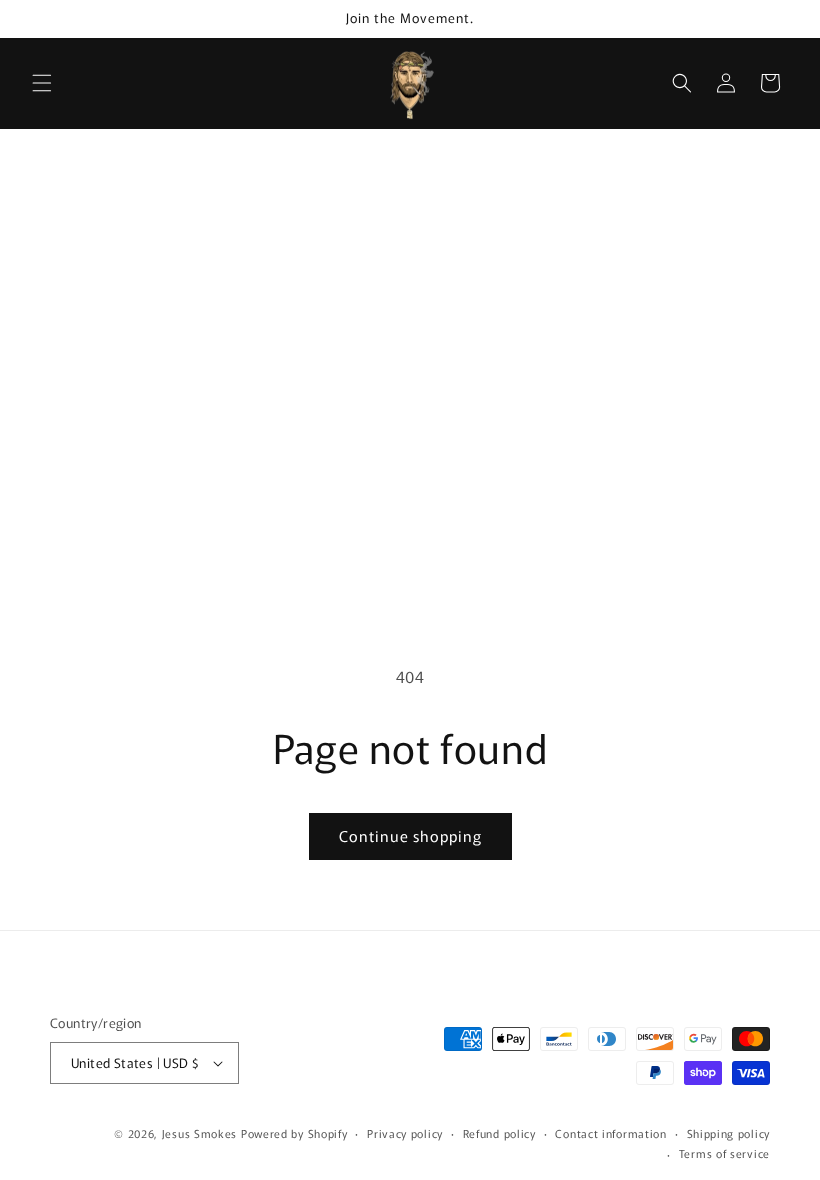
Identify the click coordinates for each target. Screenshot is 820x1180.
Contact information (610, 1133)
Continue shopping (410, 835)
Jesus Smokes (199, 1133)
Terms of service (724, 1153)
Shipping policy (729, 1133)
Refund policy (499, 1133)
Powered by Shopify (294, 1133)
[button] (42, 83)
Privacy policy (405, 1133)
